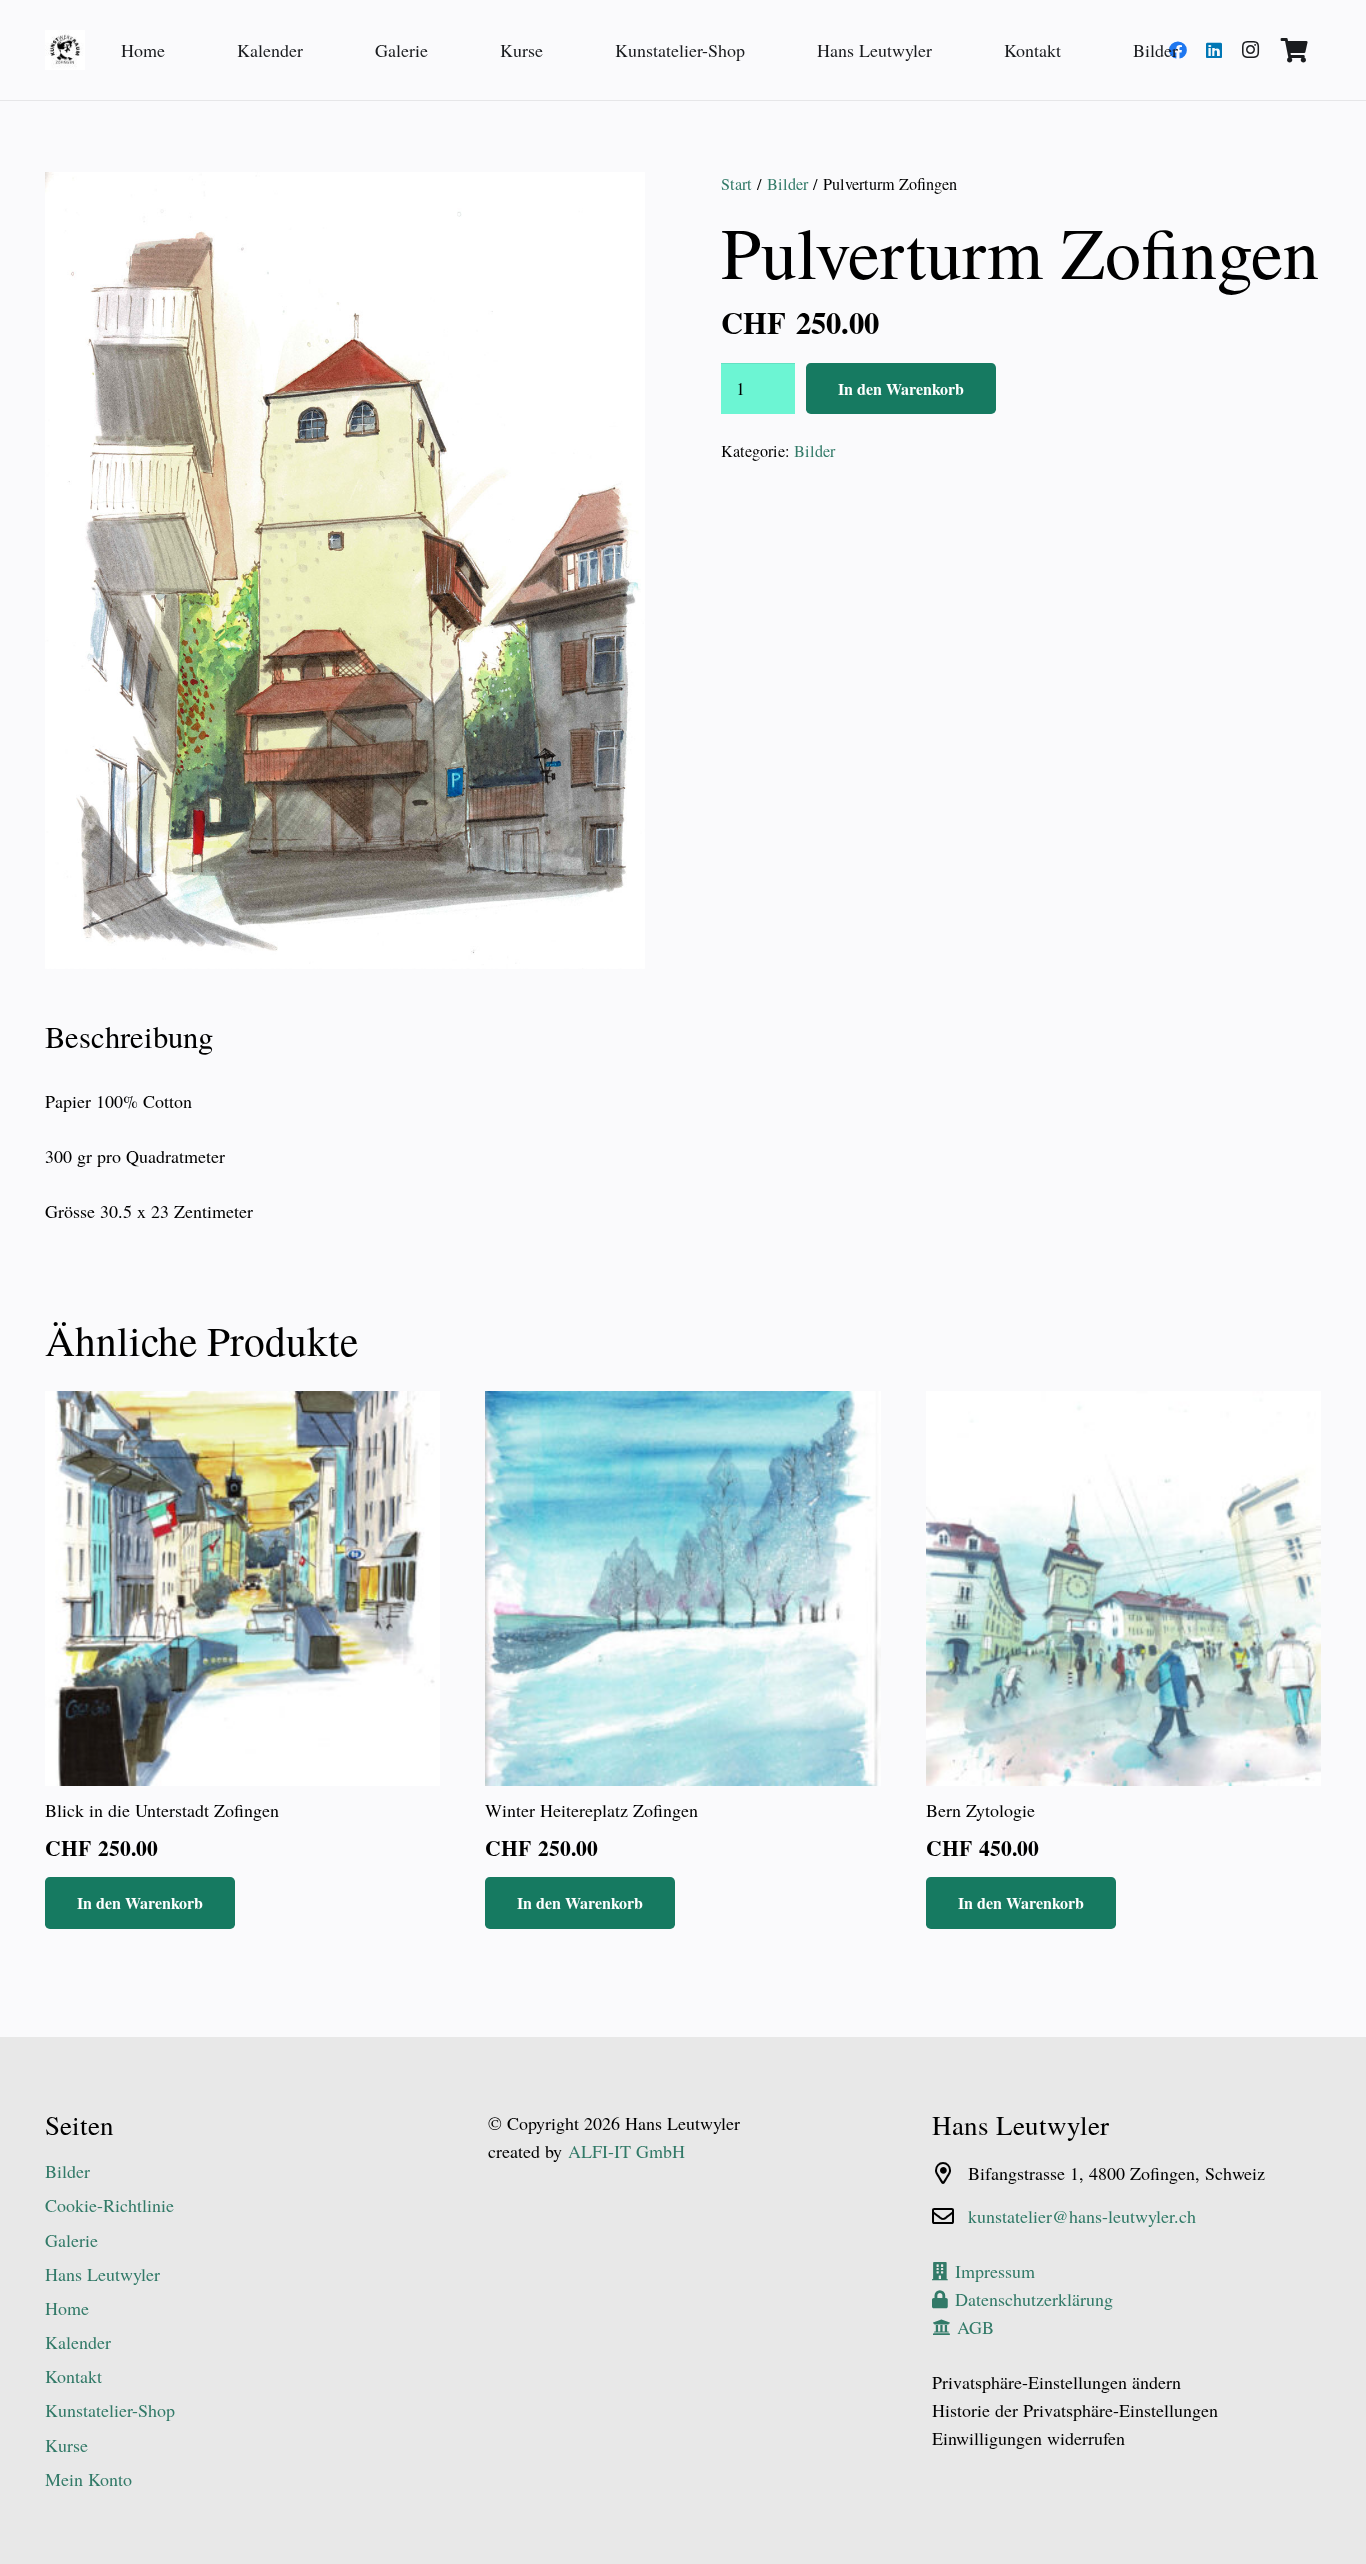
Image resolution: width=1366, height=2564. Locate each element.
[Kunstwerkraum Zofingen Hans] (65, 50)
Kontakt (73, 2376)
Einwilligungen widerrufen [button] (1028, 2438)
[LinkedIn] (1214, 50)
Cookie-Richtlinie (109, 2205)
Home (67, 2308)
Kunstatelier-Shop (110, 2410)
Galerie (71, 2240)
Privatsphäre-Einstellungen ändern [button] (1056, 2382)
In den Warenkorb (901, 388)
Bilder (787, 184)
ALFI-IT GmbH (626, 2151)
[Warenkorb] (1294, 50)
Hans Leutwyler (102, 2274)
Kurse (66, 2445)
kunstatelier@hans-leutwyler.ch (1082, 2216)
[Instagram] (1250, 50)
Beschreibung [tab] (129, 1036)
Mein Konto (88, 2479)
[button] (609, 208)
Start (736, 184)
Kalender (78, 2342)
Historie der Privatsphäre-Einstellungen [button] (1075, 2410)
